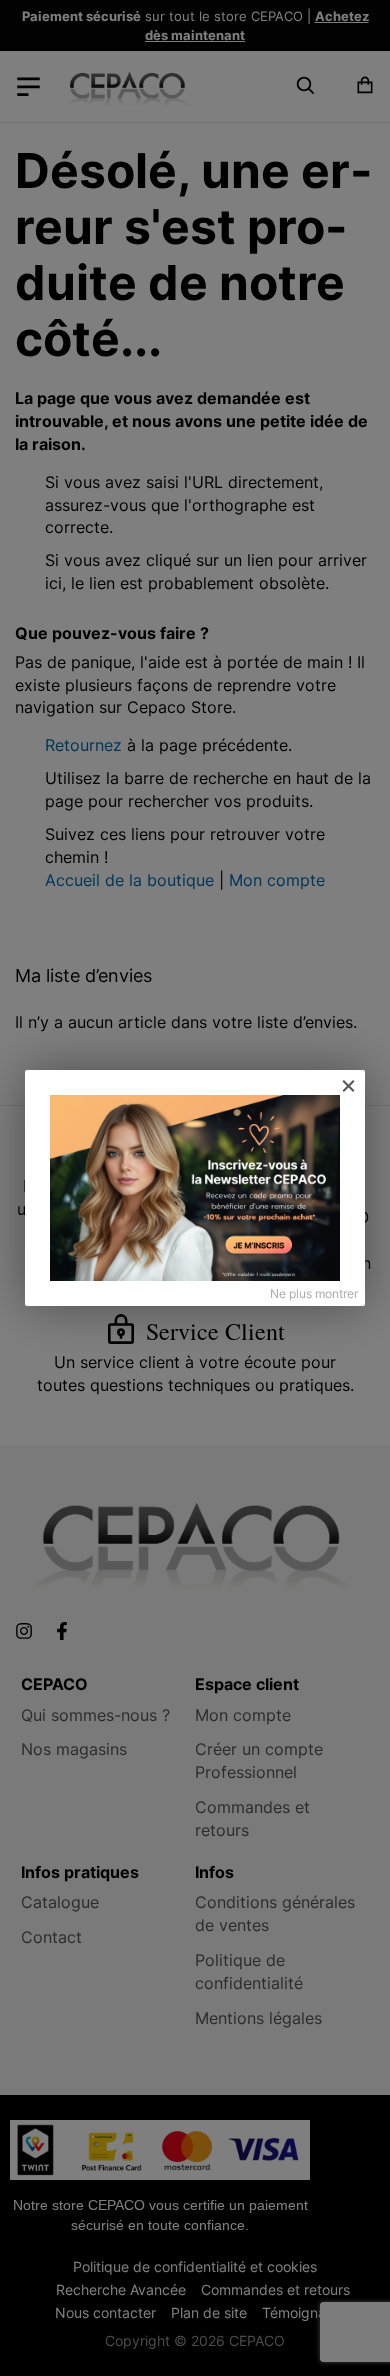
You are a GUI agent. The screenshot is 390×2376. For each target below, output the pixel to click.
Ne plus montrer (314, 1293)
